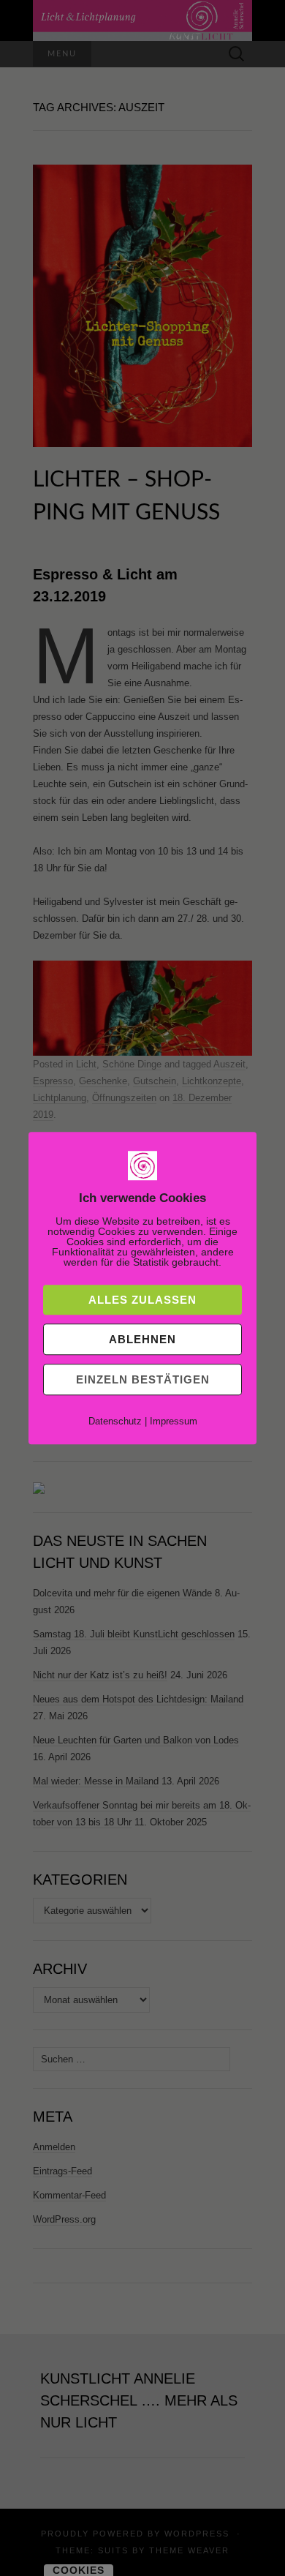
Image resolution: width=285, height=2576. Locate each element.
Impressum (174, 1421)
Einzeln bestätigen (143, 1379)
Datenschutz (115, 1421)
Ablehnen (142, 1339)
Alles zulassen (142, 1300)
